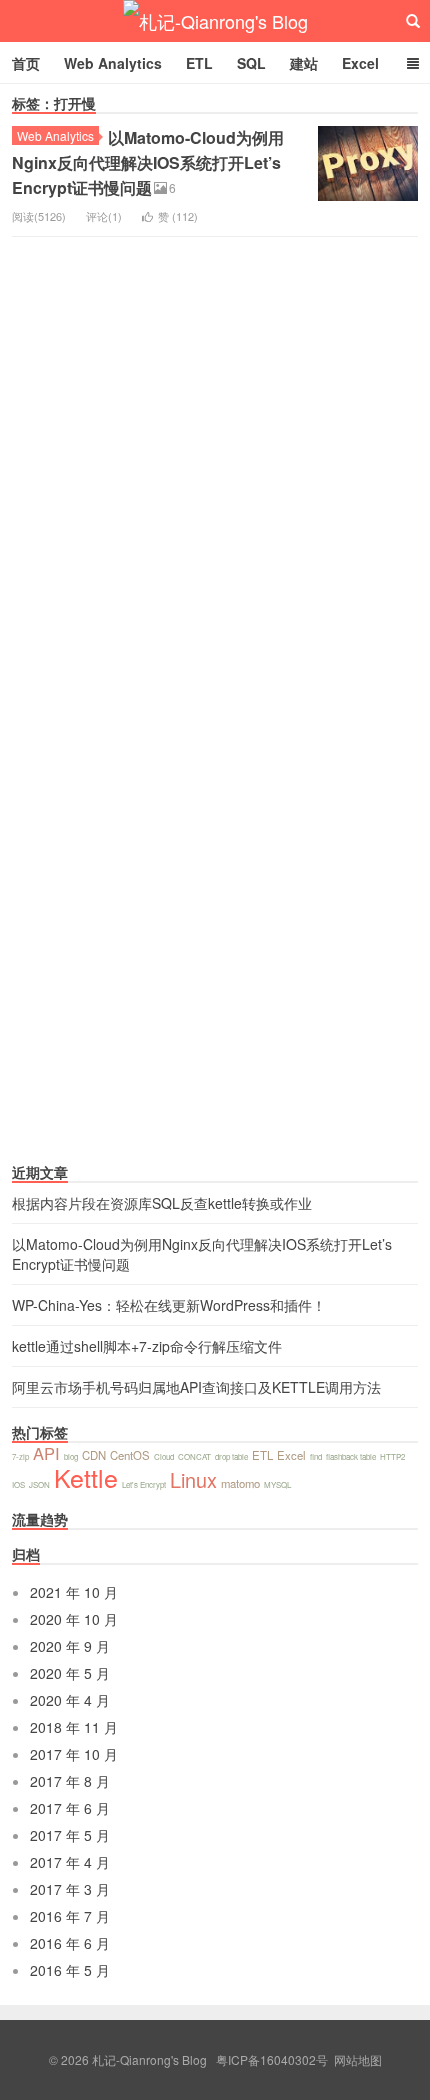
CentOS (130, 1455)
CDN (94, 1455)
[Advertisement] (162, 1019)
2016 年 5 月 (70, 1970)
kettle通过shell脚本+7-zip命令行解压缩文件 (147, 1346)
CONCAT (194, 1456)
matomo (240, 1483)
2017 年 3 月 (70, 1889)
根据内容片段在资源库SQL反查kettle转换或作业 (162, 1203)
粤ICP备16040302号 (272, 2059)
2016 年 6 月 (70, 1943)
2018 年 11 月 (74, 1727)
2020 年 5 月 (70, 1673)
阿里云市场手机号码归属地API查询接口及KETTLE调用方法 (196, 1387)
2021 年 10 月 (74, 1592)
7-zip (20, 1456)
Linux (193, 1479)
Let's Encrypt (144, 1484)
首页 (26, 63)
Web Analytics (113, 63)
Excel (360, 63)
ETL (199, 63)
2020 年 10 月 (74, 1619)
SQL (251, 63)
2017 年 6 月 (70, 1808)
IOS (18, 1484)
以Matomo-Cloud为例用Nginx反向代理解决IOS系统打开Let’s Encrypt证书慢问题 (148, 162)
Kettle (86, 1477)
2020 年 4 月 (70, 1700)
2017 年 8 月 (70, 1781)
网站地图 (358, 2059)
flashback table (351, 1456)
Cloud (164, 1456)
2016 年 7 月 (70, 1916)
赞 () (178, 216)
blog (71, 1456)
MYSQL (277, 1484)
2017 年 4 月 (70, 1862)
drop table (231, 1456)
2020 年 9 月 (70, 1646)
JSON (39, 1484)
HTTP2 (392, 1456)
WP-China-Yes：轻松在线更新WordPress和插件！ (169, 1305)
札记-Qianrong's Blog (215, 21)
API (46, 1453)
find (316, 1456)
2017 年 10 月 (74, 1754)
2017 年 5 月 (70, 1835)
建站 (304, 63)
